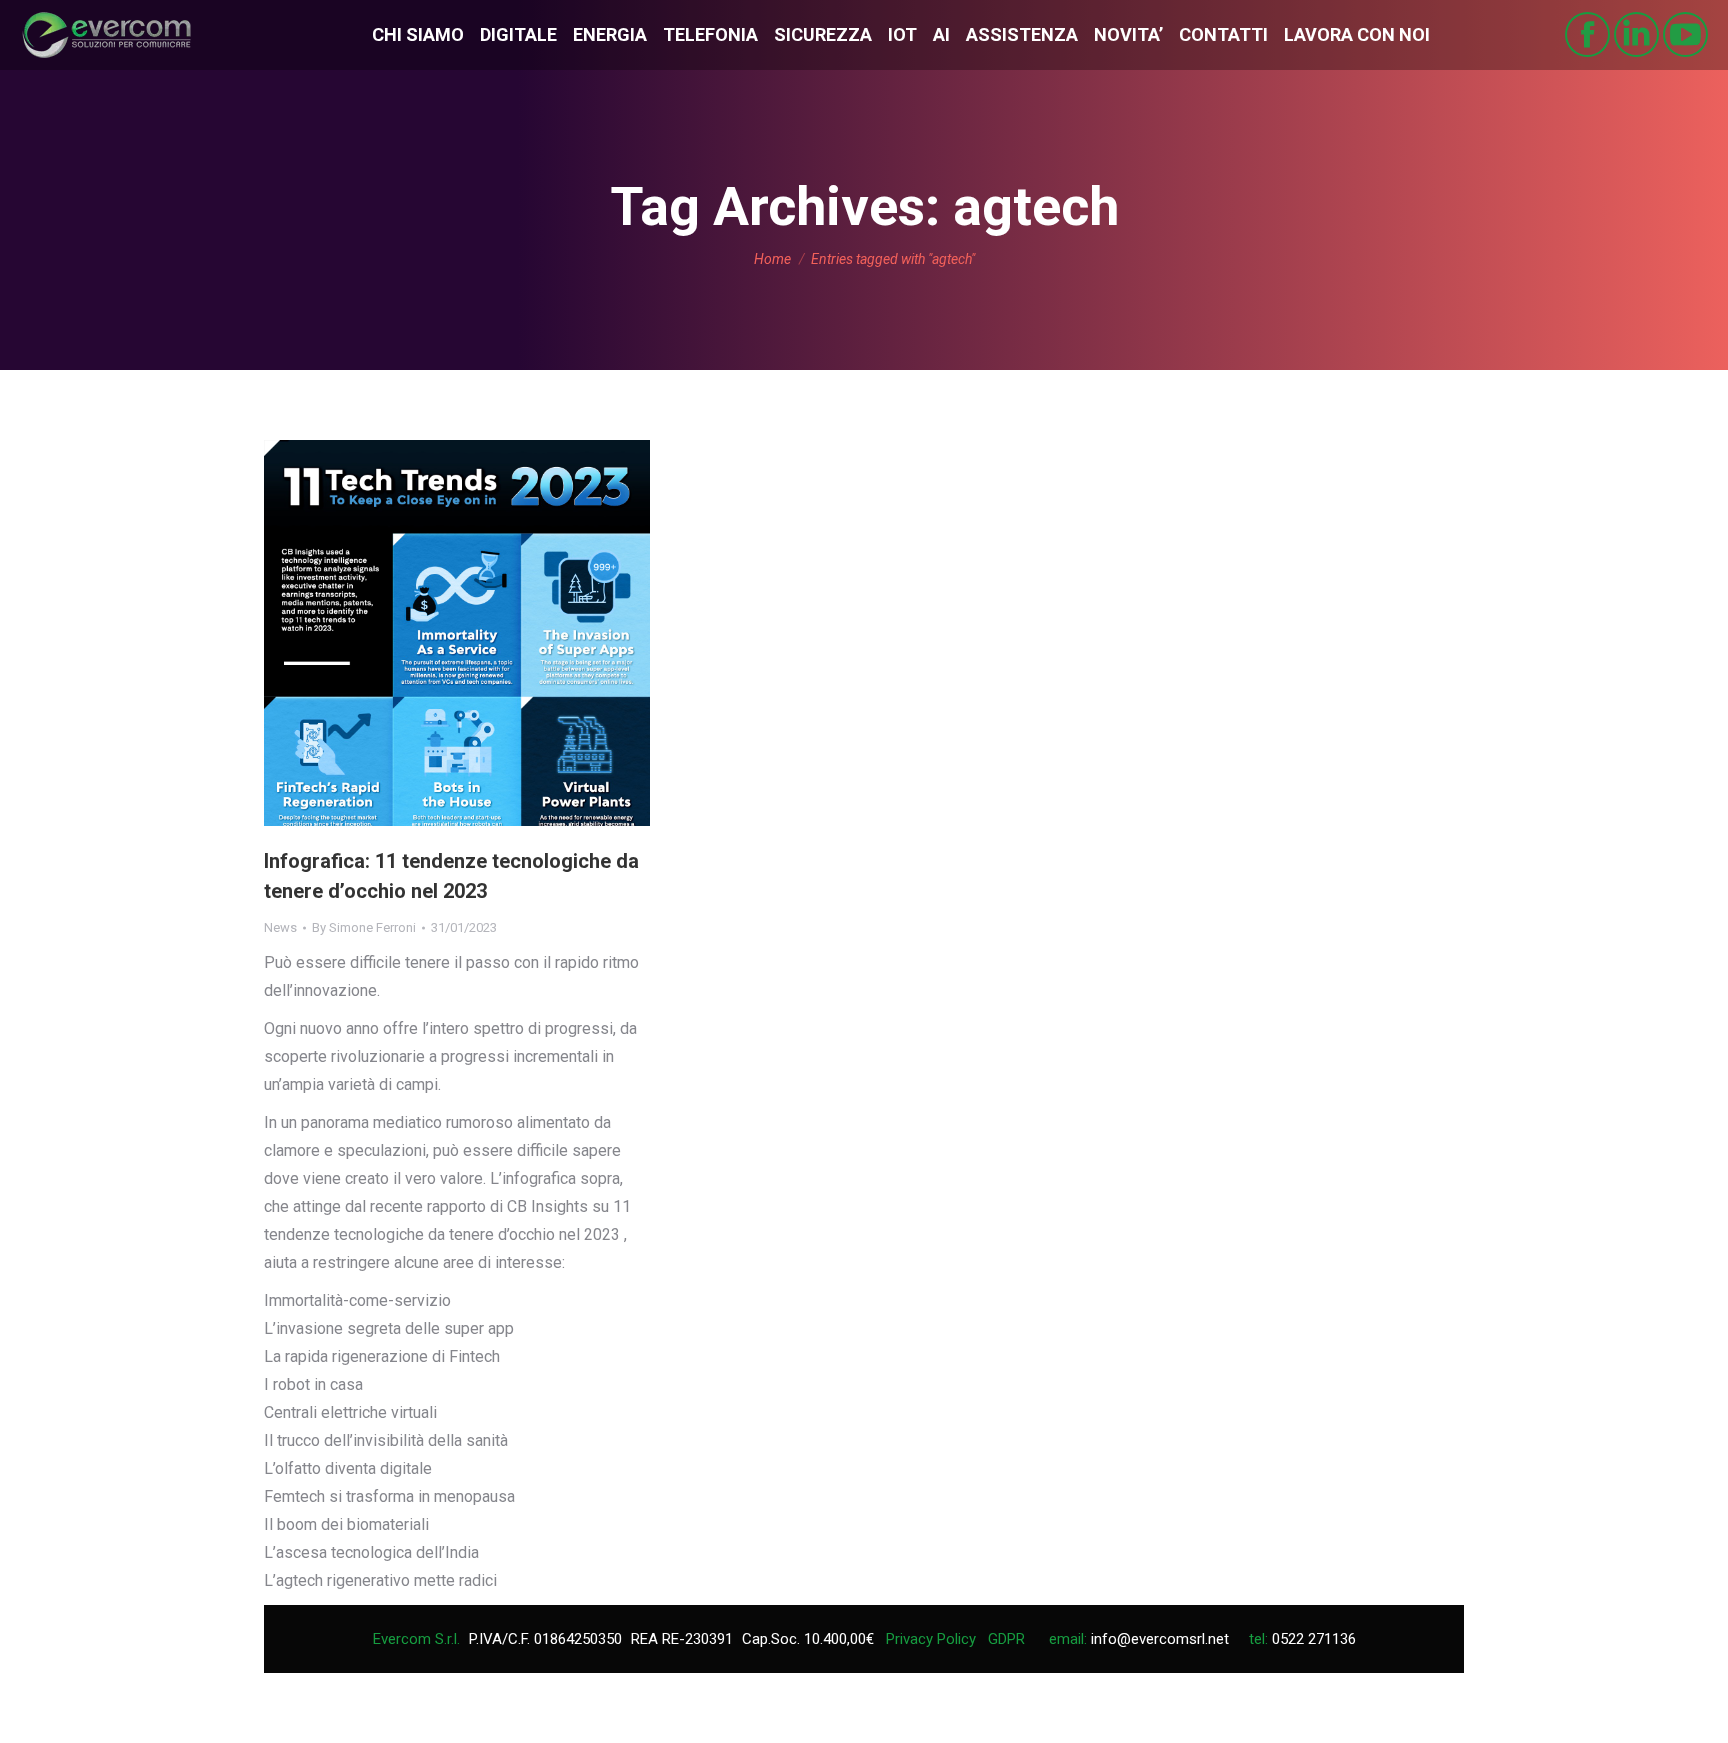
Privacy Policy (931, 1639)
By (364, 927)
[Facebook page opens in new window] (1587, 34)
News (280, 927)
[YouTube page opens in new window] (1685, 34)
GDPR (1006, 1639)
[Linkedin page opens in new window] (1636, 34)
